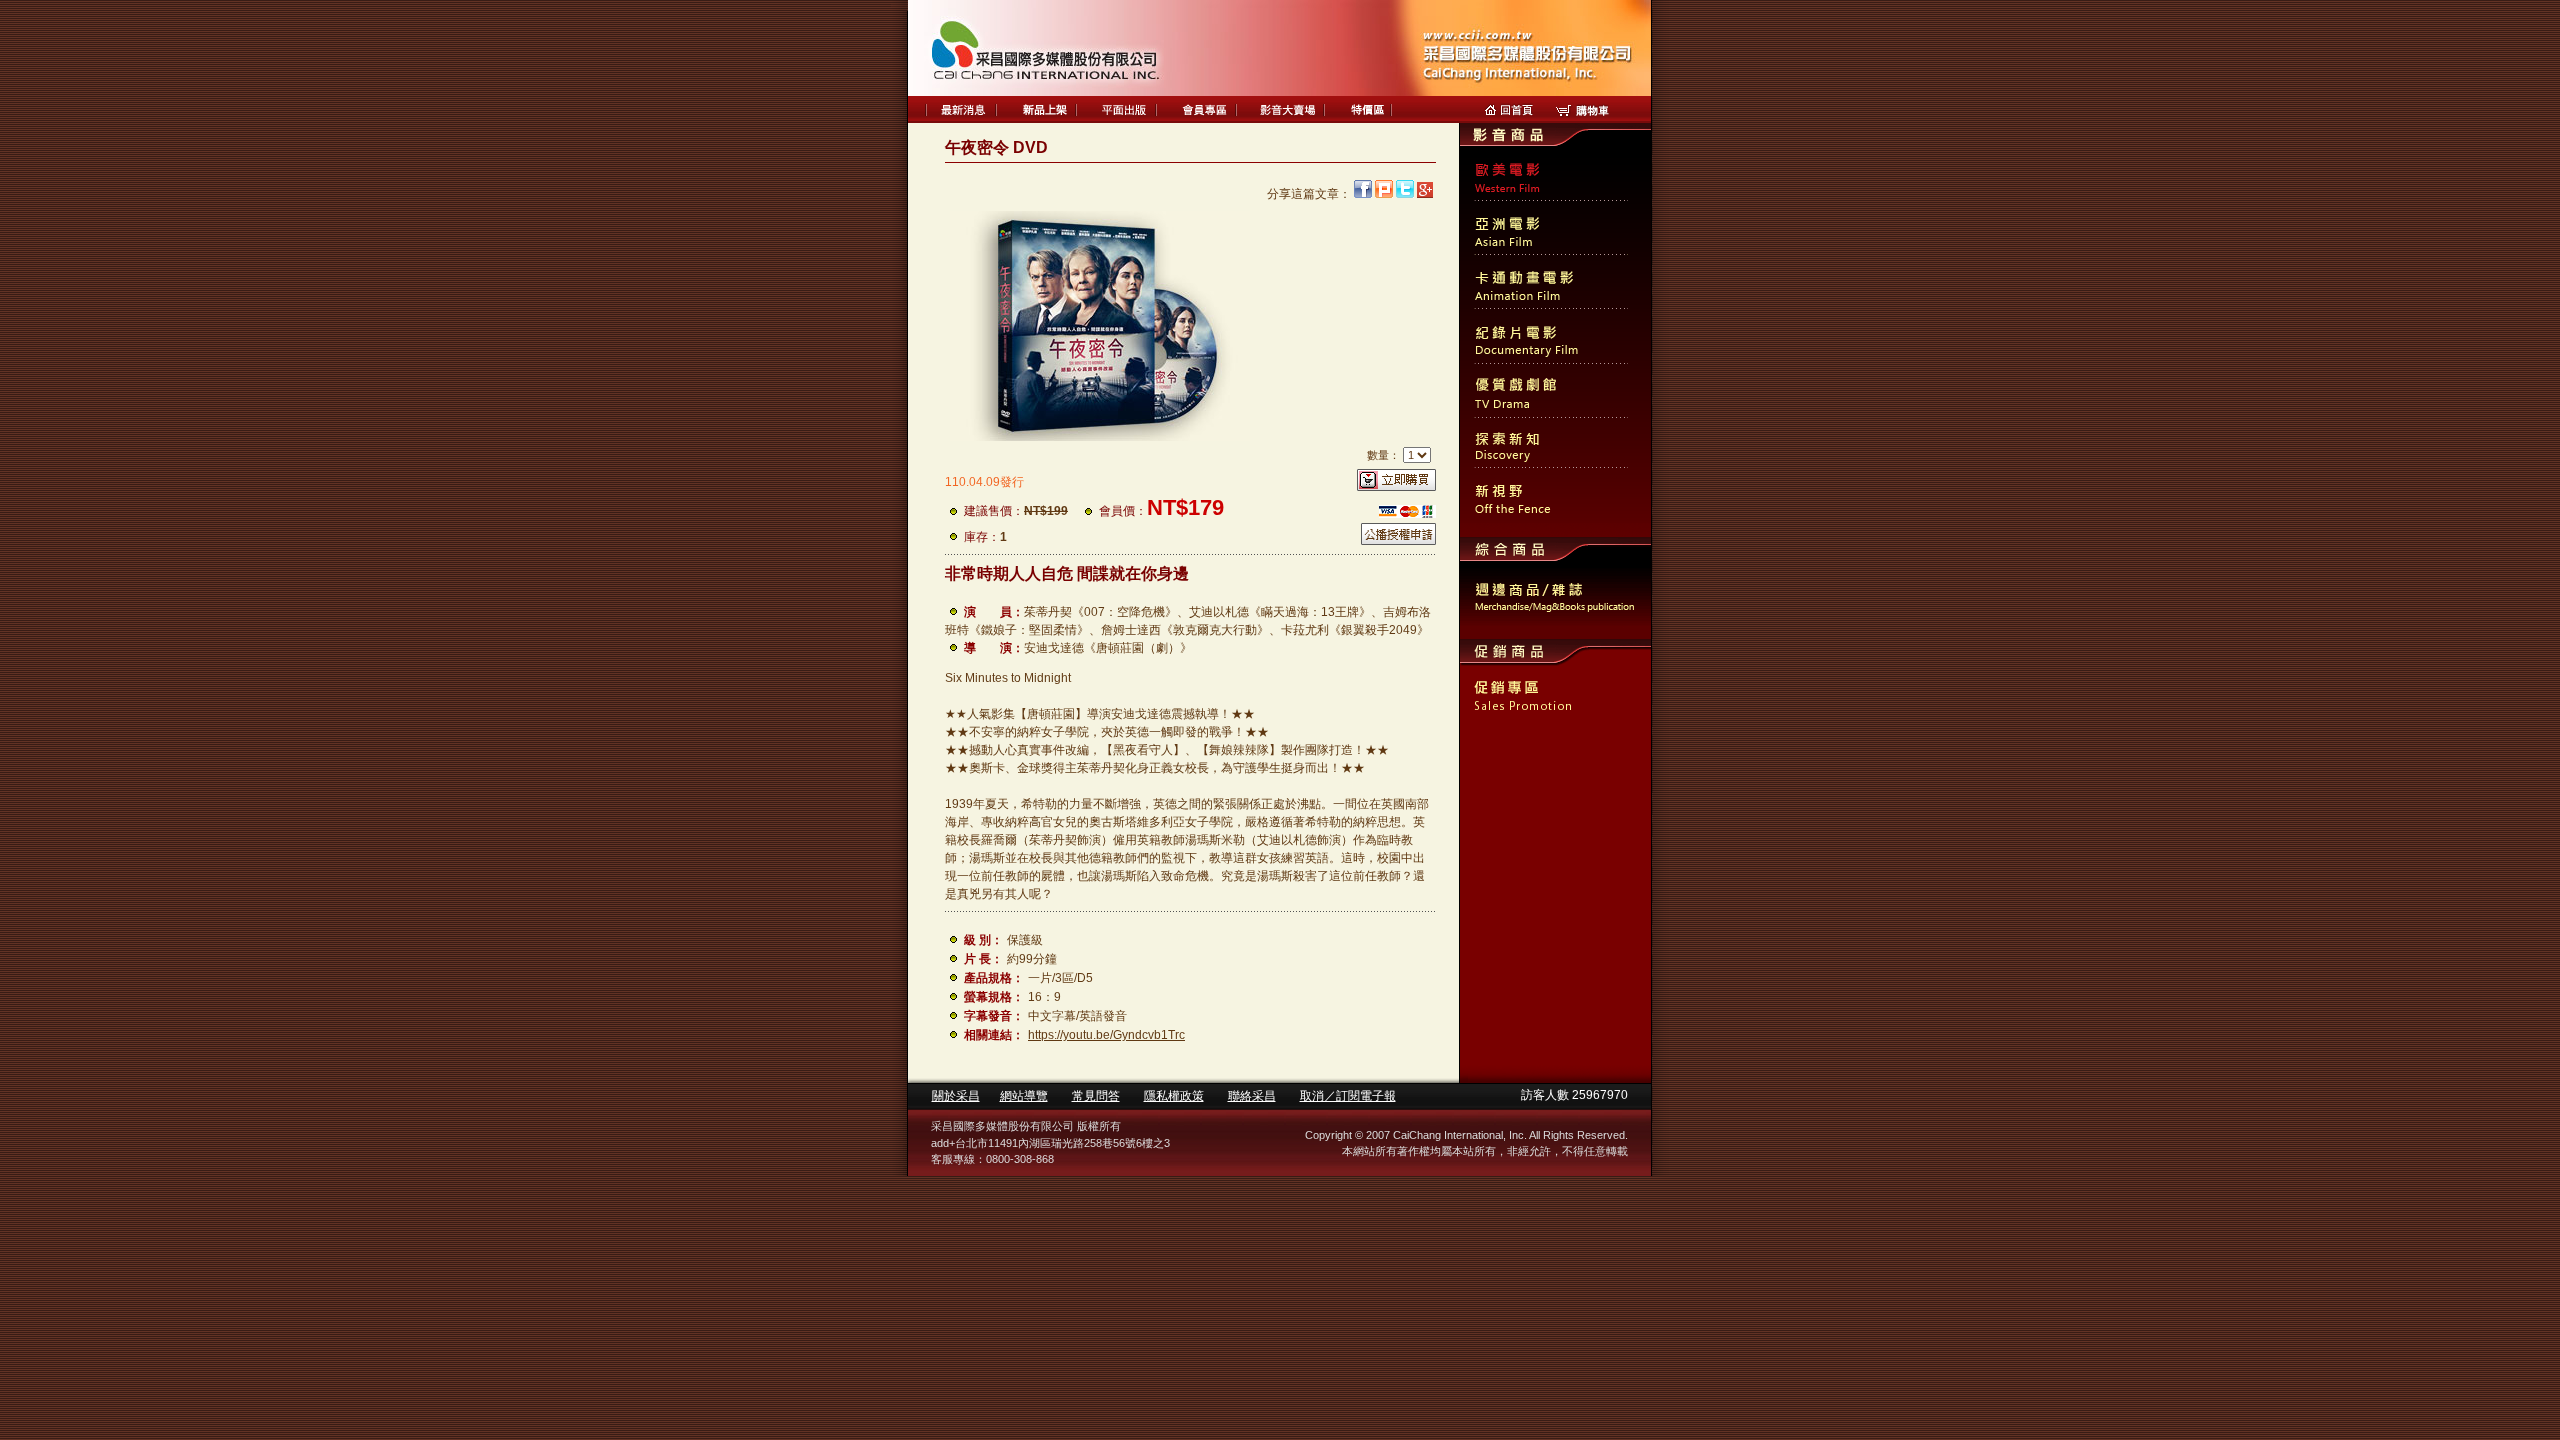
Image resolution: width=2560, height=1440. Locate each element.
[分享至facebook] (1363, 194)
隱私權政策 (1174, 1096)
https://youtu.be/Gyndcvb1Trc (1106, 1035)
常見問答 (1096, 1096)
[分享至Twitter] (1405, 194)
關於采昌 (956, 1096)
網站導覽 (1024, 1096)
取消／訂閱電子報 (1348, 1096)
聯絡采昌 (1252, 1096)
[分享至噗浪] (1384, 194)
